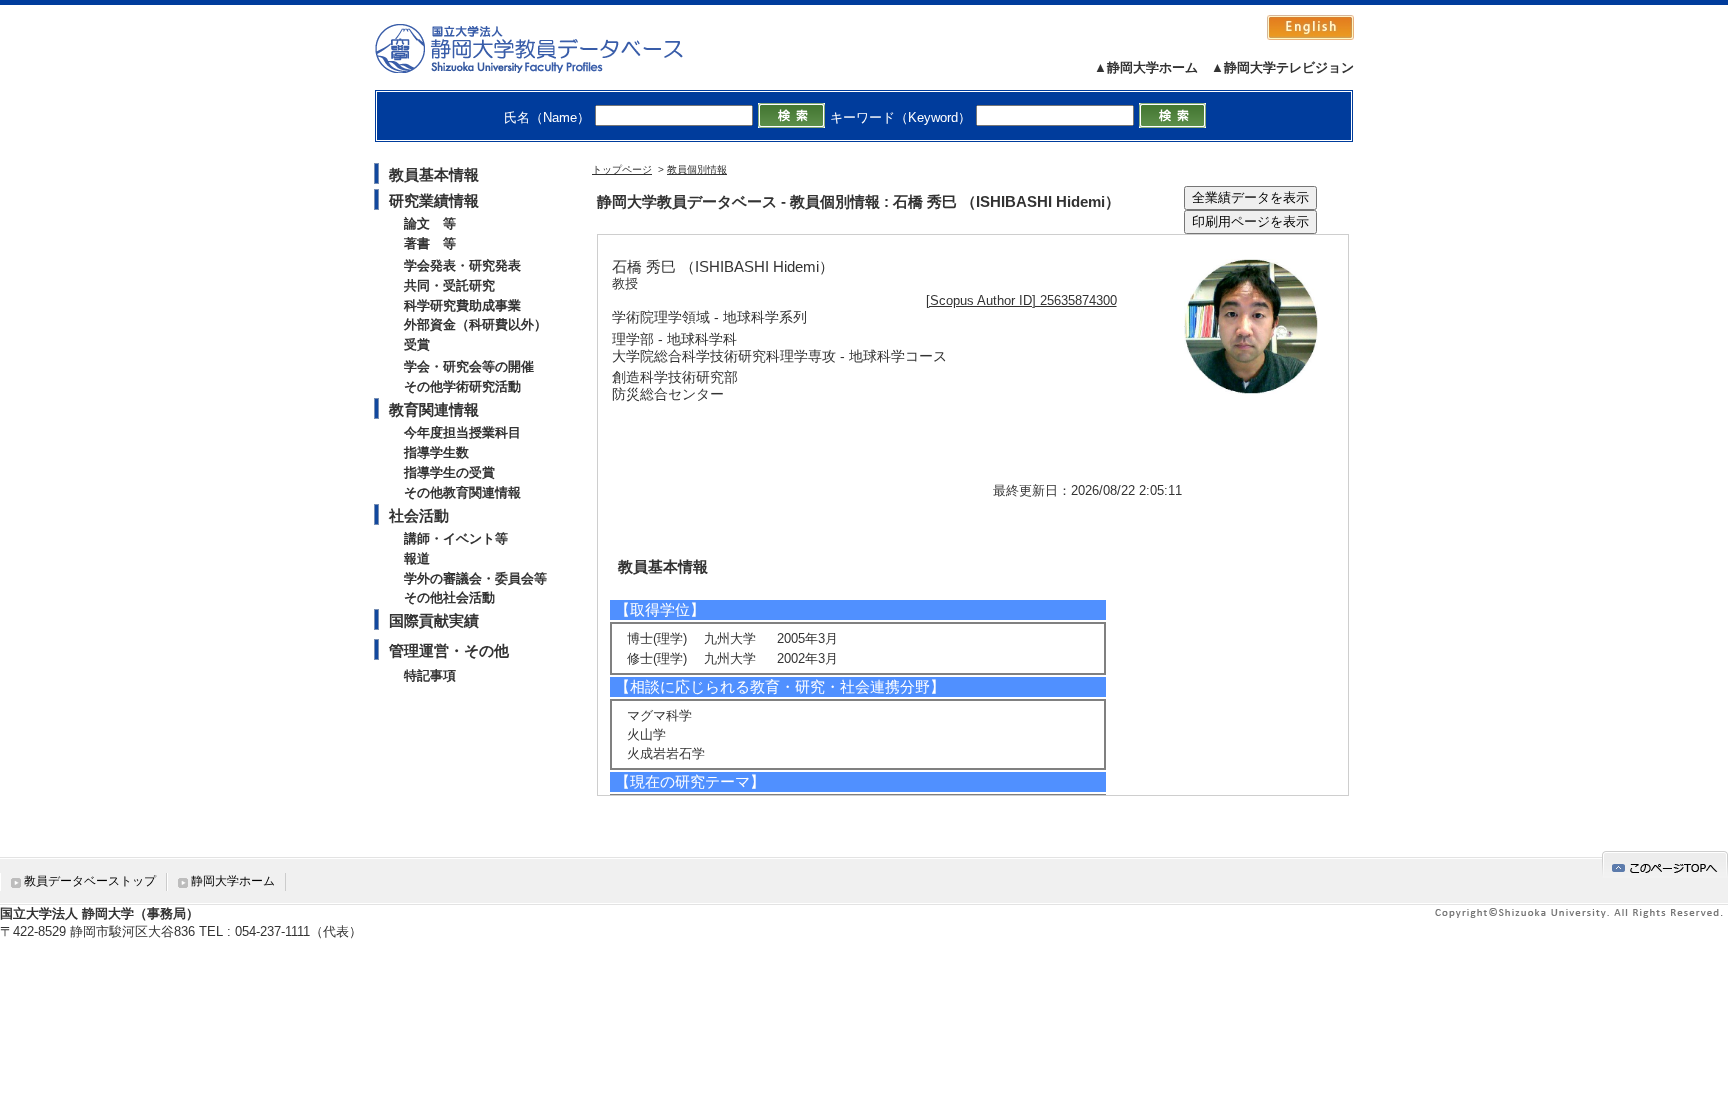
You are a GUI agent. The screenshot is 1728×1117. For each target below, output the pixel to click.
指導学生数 (436, 452)
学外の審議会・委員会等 (475, 578)
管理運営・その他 (449, 650)
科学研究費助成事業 (462, 305)
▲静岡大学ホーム (1146, 67)
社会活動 (419, 515)
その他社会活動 (449, 597)
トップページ (622, 169)
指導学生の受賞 (449, 472)
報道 (417, 558)
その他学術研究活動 (462, 386)
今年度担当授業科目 (462, 432)
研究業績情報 (434, 200)
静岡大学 (549, 48)
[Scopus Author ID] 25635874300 (1021, 300)
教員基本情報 (434, 174)
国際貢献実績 (434, 620)
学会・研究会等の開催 (469, 366)
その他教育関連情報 (462, 492)
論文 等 (430, 223)
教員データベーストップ (90, 881)
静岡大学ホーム (233, 881)
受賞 (417, 344)
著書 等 (430, 243)
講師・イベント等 (456, 538)
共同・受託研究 (449, 285)
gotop (1665, 864)
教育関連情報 (434, 409)
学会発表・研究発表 (462, 265)
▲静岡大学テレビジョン (1282, 67)
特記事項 (430, 675)
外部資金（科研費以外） (475, 324)
